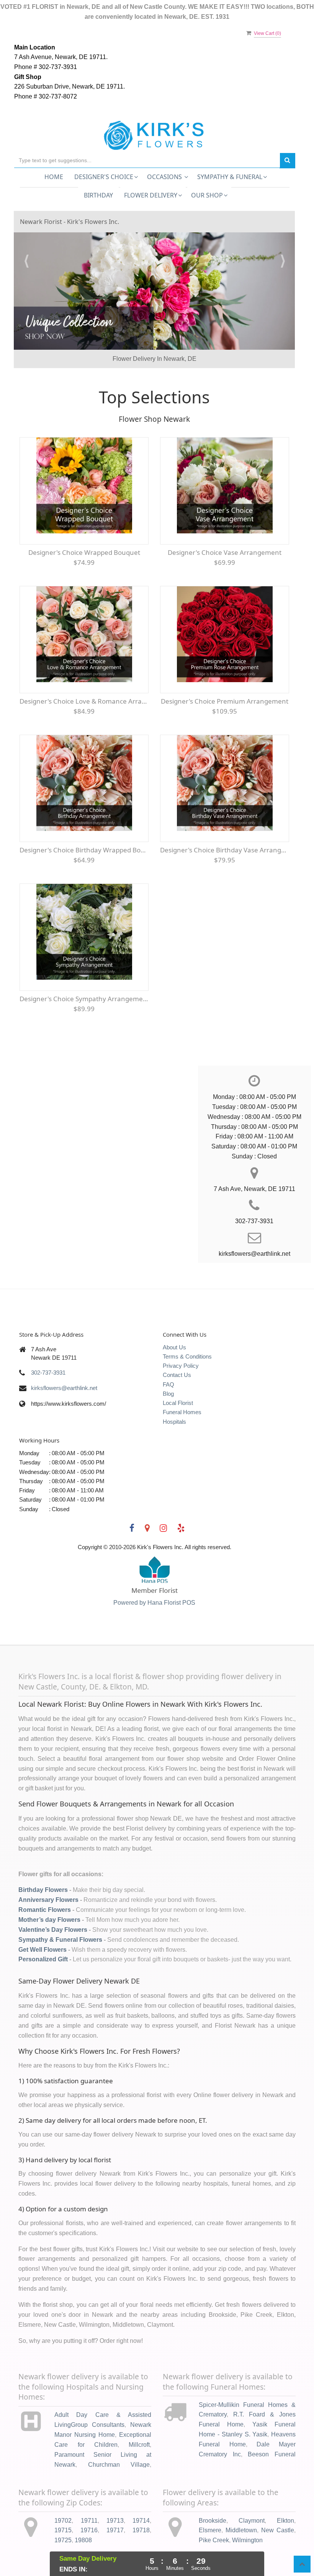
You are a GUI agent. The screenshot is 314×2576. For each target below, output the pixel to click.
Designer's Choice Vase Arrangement (225, 524)
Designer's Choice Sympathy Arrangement (84, 970)
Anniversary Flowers (48, 1871)
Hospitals (174, 1393)
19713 (115, 2492)
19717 (115, 2502)
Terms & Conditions (187, 1328)
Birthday (98, 195)
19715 (63, 2502)
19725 (63, 2512)
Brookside (213, 2492)
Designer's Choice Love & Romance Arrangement (84, 673)
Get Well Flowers (43, 1921)
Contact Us (177, 1346)
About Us (174, 1318)
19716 (89, 2502)
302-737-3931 (48, 1344)
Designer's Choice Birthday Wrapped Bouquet (84, 822)
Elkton (285, 2492)
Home (54, 177)
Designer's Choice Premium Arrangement (225, 673)
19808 (83, 2512)
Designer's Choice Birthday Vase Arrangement (225, 822)
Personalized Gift (43, 1931)
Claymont (252, 2492)
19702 (63, 2492)
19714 (141, 2492)
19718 (141, 2502)
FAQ (168, 1356)
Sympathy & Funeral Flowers (60, 1911)
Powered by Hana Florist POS (154, 1574)
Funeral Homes (182, 1384)
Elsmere (210, 2502)
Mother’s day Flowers (49, 1891)
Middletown (241, 2502)
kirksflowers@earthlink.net (64, 1359)
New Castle (278, 2502)
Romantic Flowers (45, 1881)
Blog (168, 1365)
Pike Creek (214, 2512)
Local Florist (178, 1374)
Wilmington (247, 2512)
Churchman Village (119, 2436)
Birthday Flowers (43, 1861)
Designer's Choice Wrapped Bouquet (84, 524)
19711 (89, 2492)
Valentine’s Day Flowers (53, 1901)
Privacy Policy (181, 1337)
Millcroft (139, 2416)
